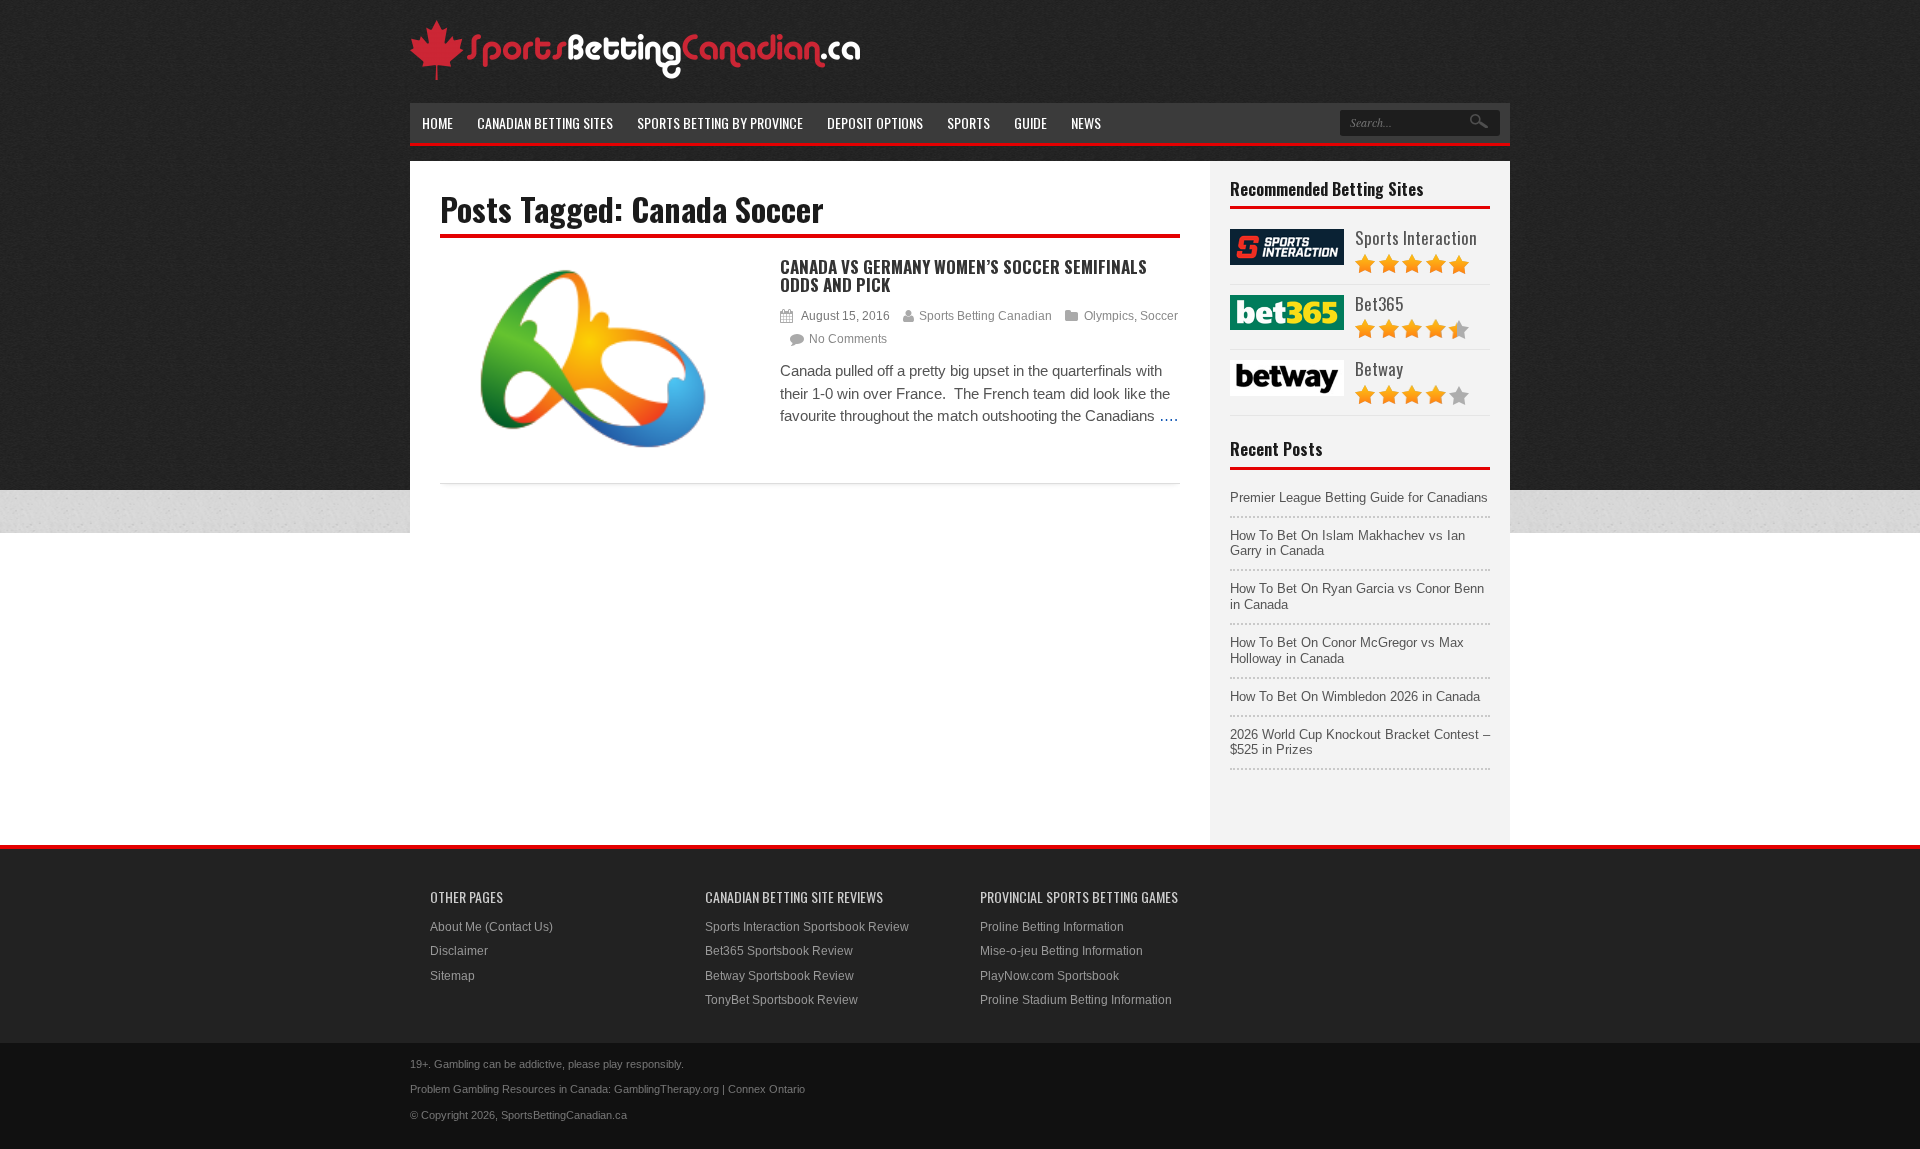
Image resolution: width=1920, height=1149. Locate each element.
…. (1168, 415)
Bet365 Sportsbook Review (779, 951)
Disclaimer (459, 951)
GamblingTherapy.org (666, 1089)
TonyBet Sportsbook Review (781, 1000)
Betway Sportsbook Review (779, 976)
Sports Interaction (1416, 237)
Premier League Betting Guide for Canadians (1359, 497)
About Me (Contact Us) (491, 927)
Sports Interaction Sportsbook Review (807, 927)
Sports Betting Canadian (985, 316)
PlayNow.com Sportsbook (1049, 976)
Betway (1379, 368)
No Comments (848, 339)
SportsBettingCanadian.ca (564, 1115)
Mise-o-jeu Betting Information (1061, 951)
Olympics (1109, 316)
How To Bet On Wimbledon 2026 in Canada (1355, 696)
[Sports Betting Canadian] (635, 76)
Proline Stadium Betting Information (1076, 1000)
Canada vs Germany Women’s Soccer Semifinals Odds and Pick (963, 276)
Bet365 (1379, 303)
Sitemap (452, 976)
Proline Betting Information (1052, 927)
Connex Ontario (766, 1089)
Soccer (1159, 316)
